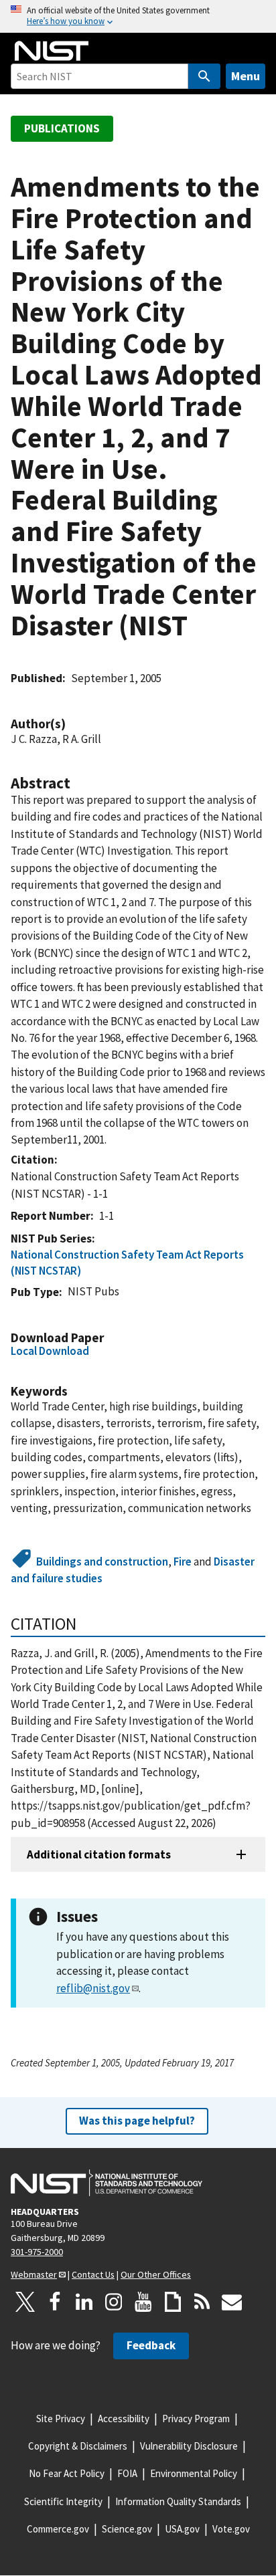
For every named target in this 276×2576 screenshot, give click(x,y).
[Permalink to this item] (72, 724)
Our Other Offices (156, 2274)
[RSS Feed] (202, 2302)
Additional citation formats (99, 1854)
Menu (246, 76)
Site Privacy (61, 2419)
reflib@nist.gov (93, 1988)
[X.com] (25, 2302)
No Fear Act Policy (67, 2473)
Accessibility (124, 2419)
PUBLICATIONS (62, 128)
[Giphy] (173, 2302)
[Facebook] (55, 2302)
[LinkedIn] (84, 2302)
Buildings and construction (102, 1562)
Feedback (151, 2345)
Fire (183, 1562)
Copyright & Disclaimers (78, 2446)
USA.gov (182, 2529)
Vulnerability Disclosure (189, 2446)
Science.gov (127, 2529)
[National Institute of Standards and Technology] (107, 2183)
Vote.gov (231, 2529)
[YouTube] (143, 2302)
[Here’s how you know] (138, 16)
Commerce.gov (58, 2529)
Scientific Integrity (63, 2501)
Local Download (50, 1351)
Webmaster (34, 2274)
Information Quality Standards (178, 2501)
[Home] (52, 51)
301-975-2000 (37, 2252)
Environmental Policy (194, 2473)
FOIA (127, 2473)
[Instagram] (114, 2302)
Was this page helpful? (137, 2121)
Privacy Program (196, 2419)
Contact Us (93, 2274)
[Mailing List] (232, 2302)
